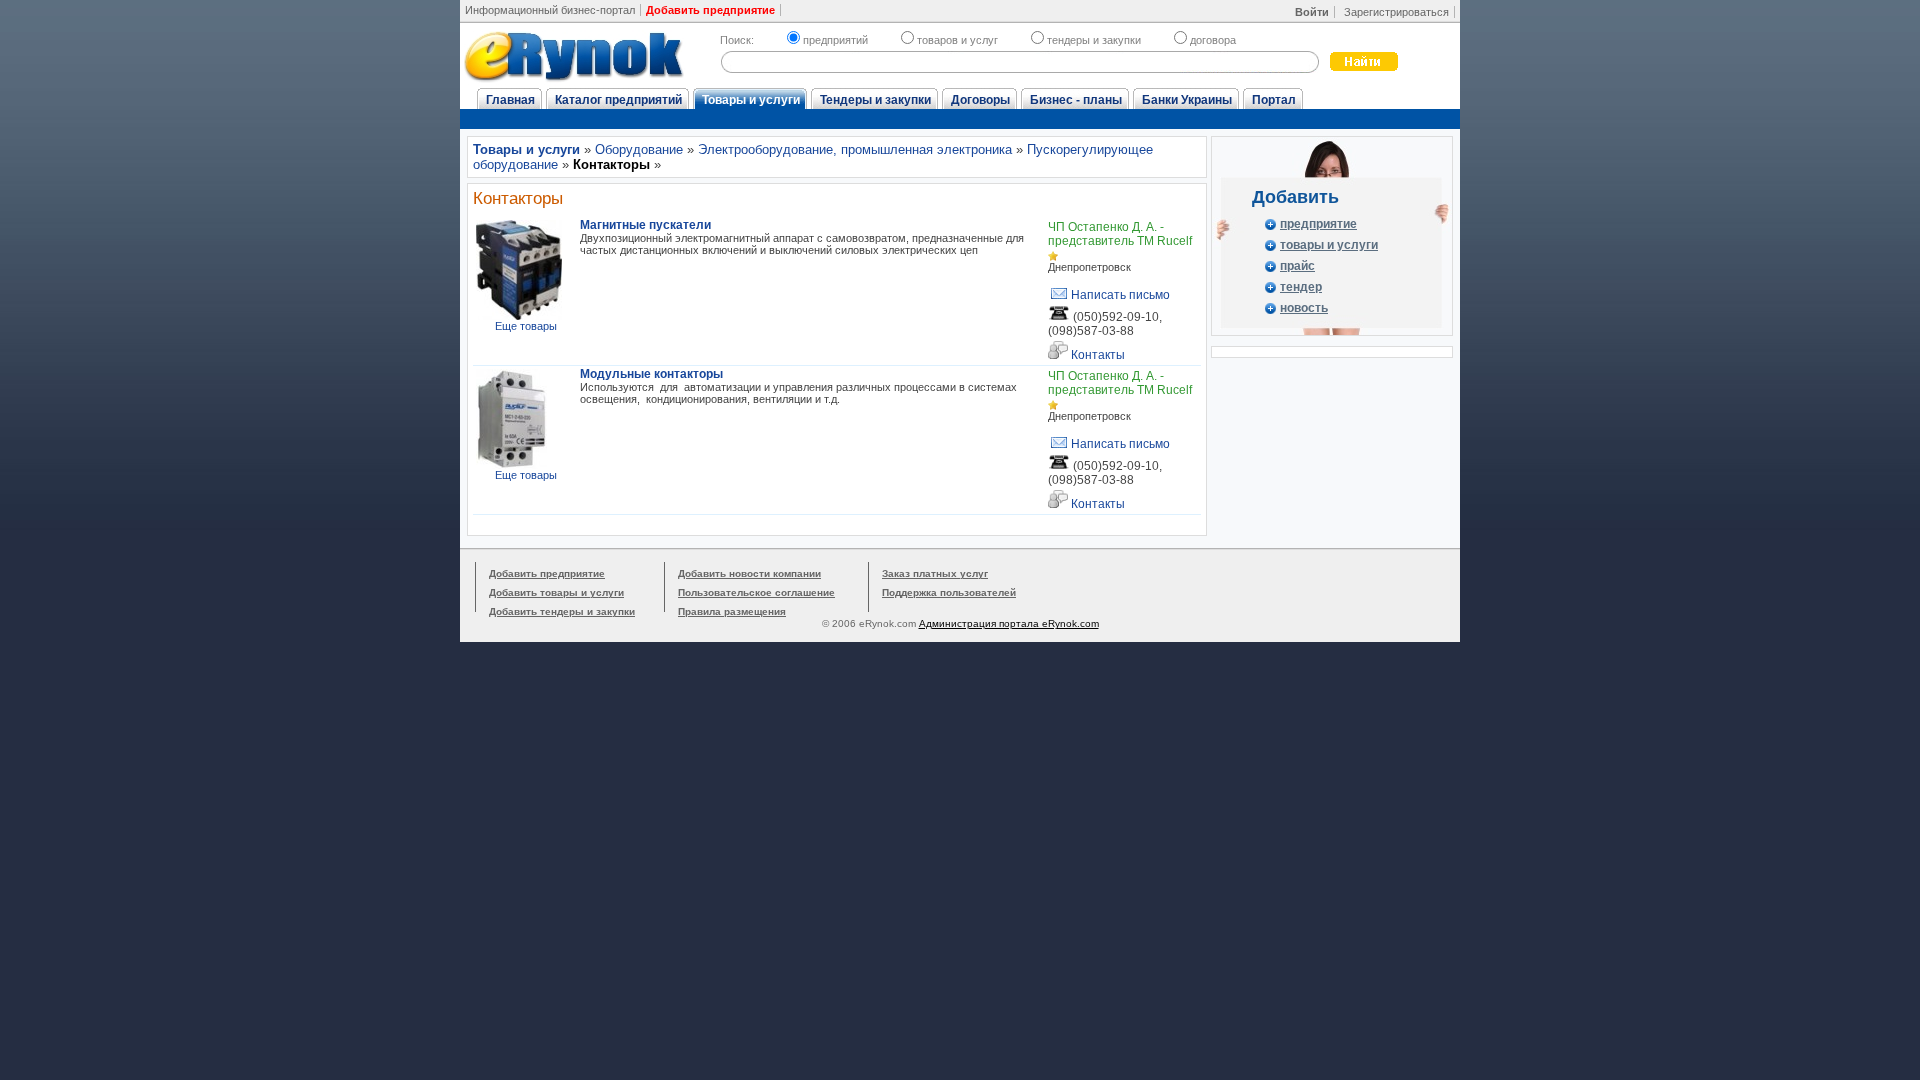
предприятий (835, 40)
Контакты (1096, 355)
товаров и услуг (957, 40)
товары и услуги (1329, 245)
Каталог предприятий (618, 100)
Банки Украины (1187, 100)
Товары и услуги (751, 100)
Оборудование (639, 149)
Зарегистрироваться (1396, 12)
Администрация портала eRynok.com (1009, 623)
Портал (1274, 100)
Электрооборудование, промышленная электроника (855, 149)
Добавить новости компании (749, 573)
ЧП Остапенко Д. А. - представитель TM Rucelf (1120, 234)
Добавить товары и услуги (556, 592)
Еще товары (526, 326)
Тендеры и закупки (875, 100)
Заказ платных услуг (935, 573)
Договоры (980, 100)
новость (1304, 308)
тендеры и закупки (1094, 40)
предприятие (1318, 224)
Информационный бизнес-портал (550, 10)
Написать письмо (1119, 295)
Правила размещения (732, 611)
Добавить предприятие (547, 573)
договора (1213, 40)
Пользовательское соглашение (756, 592)
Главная (510, 100)
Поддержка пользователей (949, 592)
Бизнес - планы (1076, 100)
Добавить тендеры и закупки (562, 611)
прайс (1297, 266)
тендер (1301, 287)
